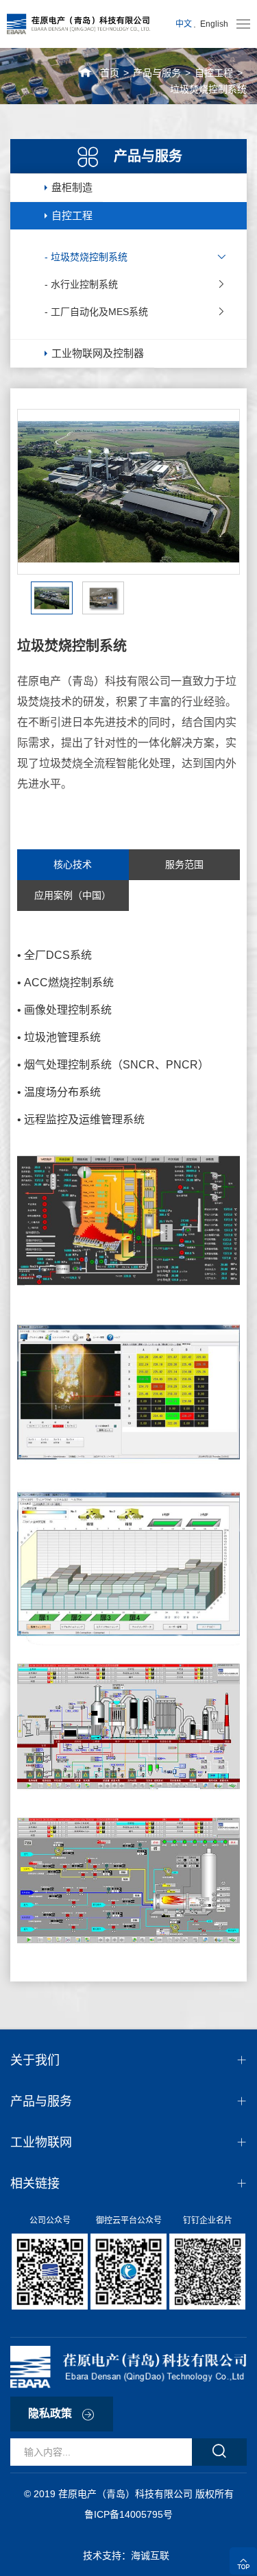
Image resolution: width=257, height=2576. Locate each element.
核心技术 (73, 864)
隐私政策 (50, 2413)
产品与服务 (157, 73)
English (214, 24)
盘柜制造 (72, 187)
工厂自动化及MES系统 (99, 312)
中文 (184, 24)
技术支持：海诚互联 (129, 2555)
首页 (110, 73)
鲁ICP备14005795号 (128, 2514)
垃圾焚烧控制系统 (208, 89)
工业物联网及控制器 (98, 353)
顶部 (243, 2561)
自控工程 (214, 73)
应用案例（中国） (73, 895)
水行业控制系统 (84, 284)
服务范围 (184, 864)
